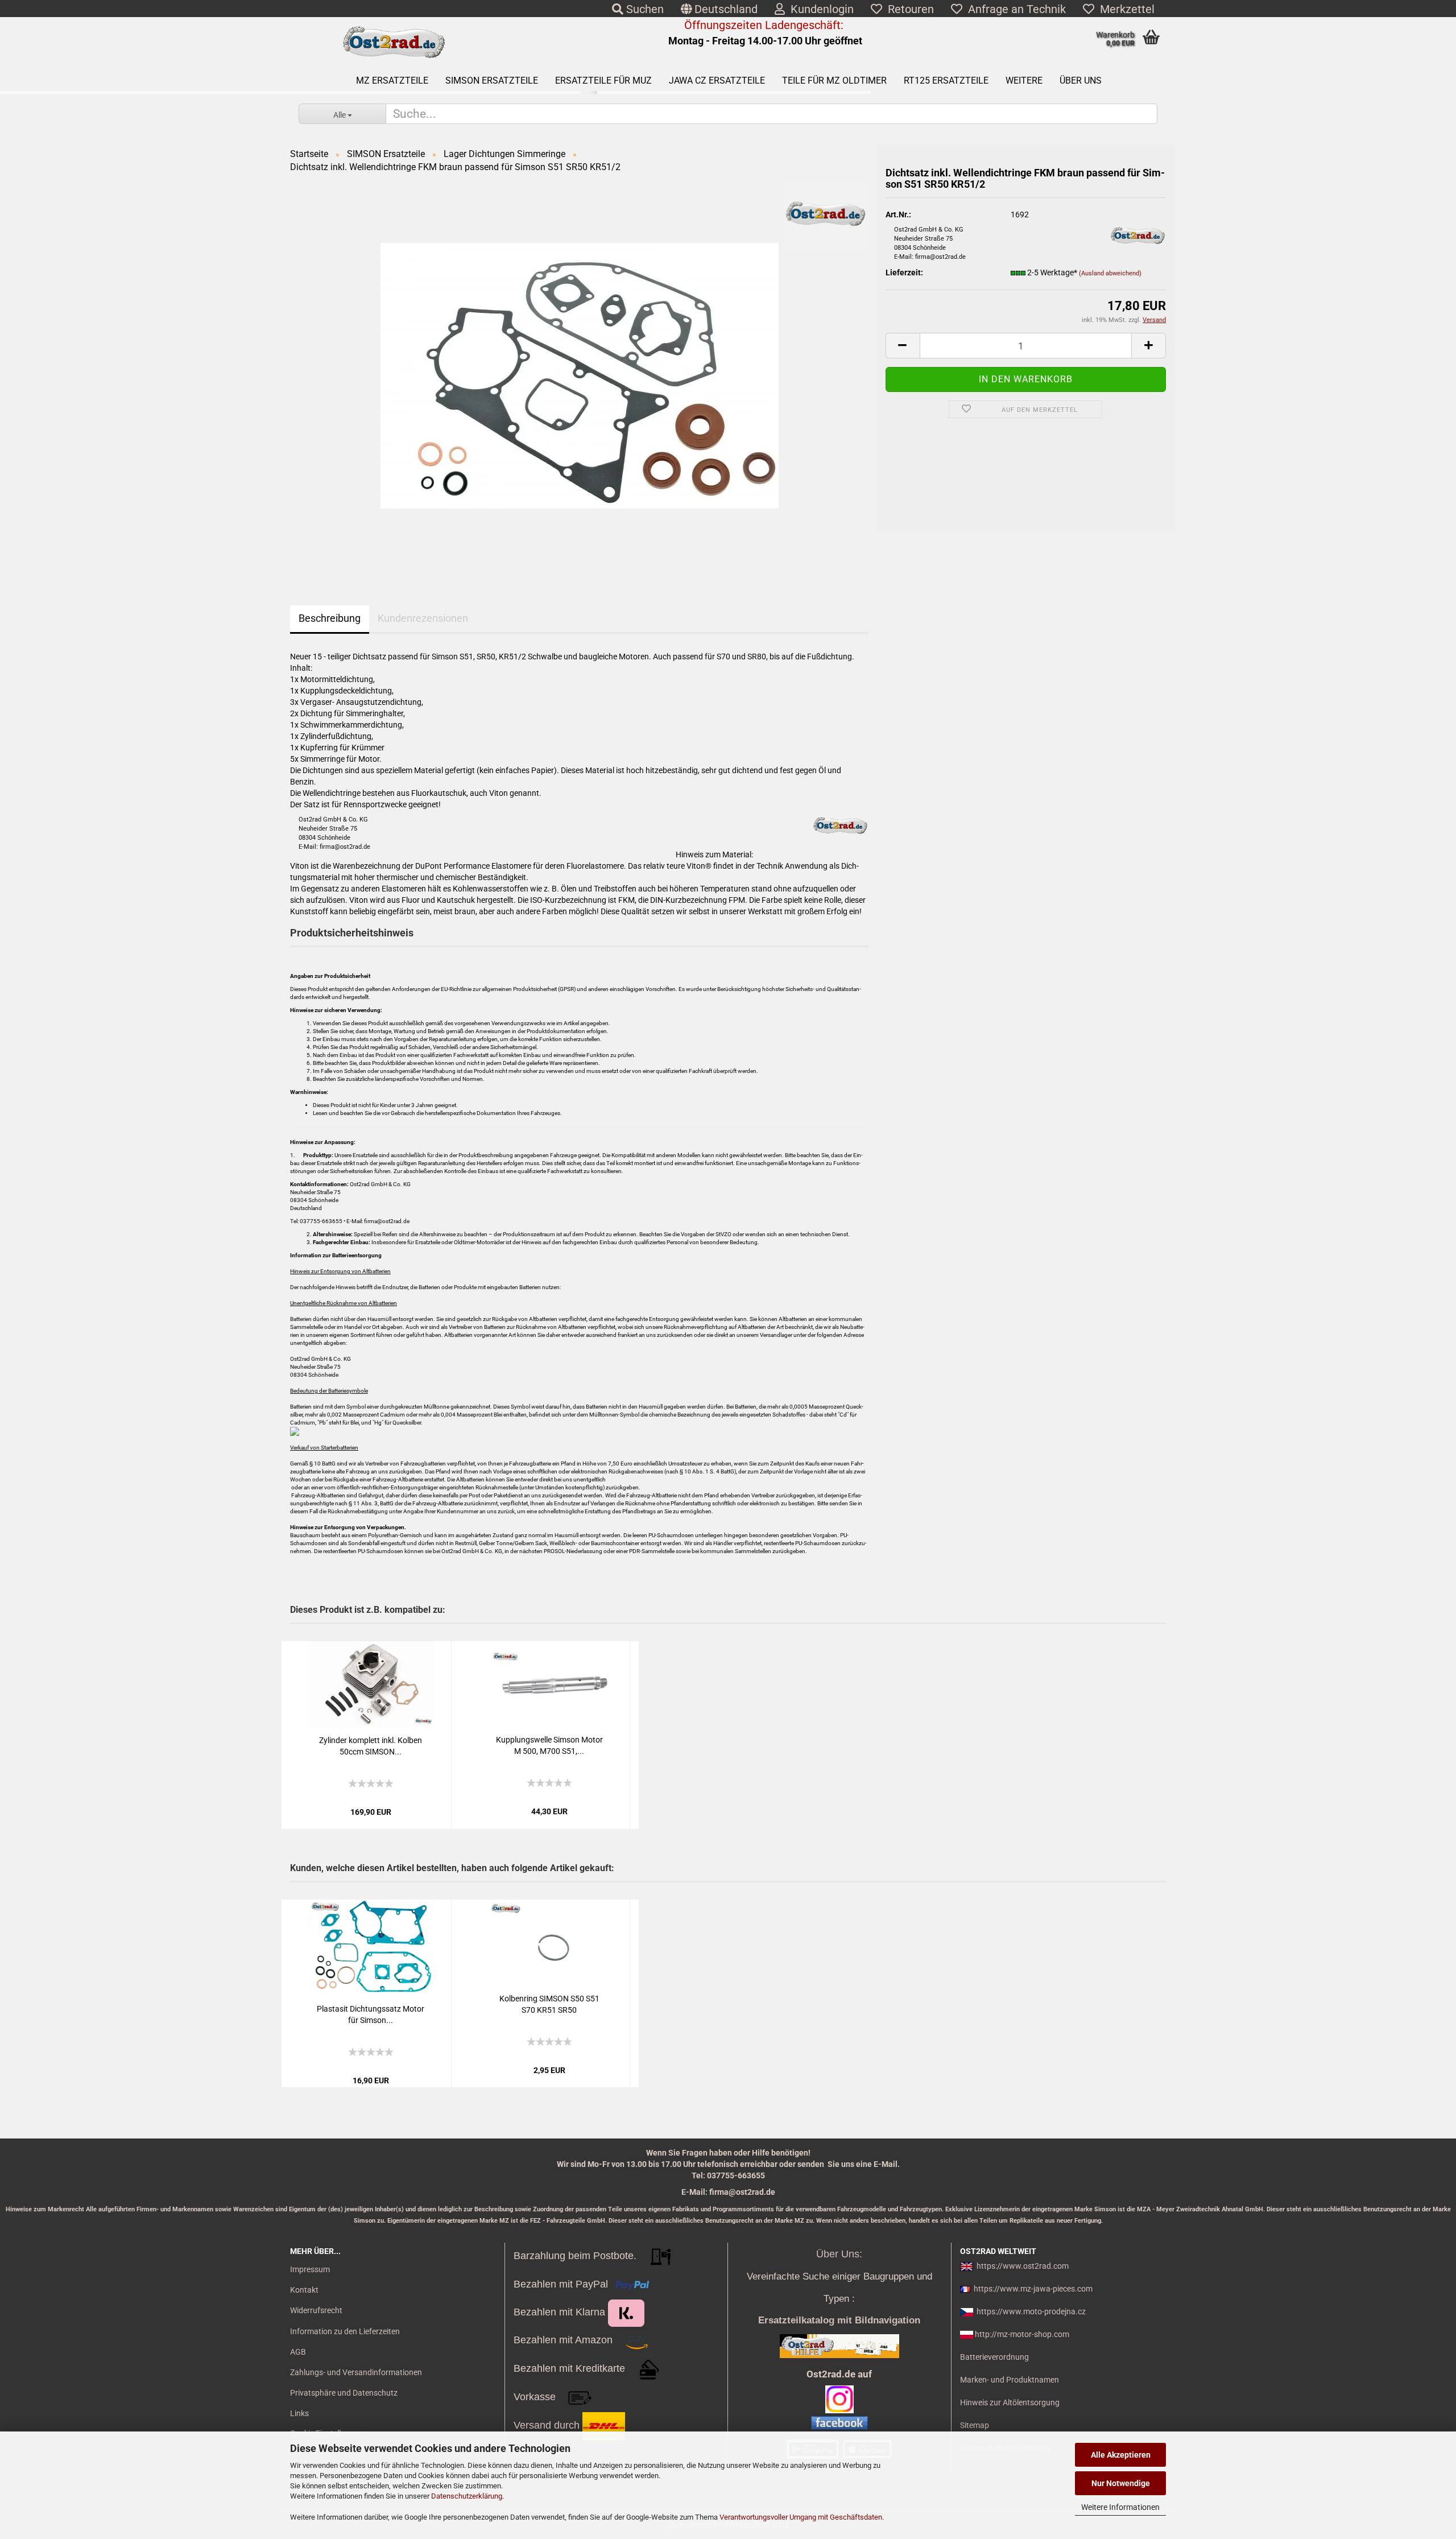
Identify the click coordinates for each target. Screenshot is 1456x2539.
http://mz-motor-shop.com (1022, 2334)
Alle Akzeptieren (1121, 2455)
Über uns (1081, 80)
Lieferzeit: (904, 273)
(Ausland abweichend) (1110, 273)
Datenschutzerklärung (467, 2496)
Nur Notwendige (1121, 2483)
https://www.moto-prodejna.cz (1031, 2311)
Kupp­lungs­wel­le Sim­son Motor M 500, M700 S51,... (549, 1745)
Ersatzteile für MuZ (603, 80)
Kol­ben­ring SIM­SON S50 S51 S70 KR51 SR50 (549, 2004)
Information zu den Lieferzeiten (345, 2331)
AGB (298, 2352)
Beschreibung (330, 618)
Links (299, 2413)
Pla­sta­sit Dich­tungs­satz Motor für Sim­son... (371, 2014)
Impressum (310, 2269)
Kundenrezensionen (423, 618)
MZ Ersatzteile (392, 80)
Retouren (908, 9)
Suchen (644, 9)
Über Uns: (839, 2254)
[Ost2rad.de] (393, 43)
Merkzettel (1124, 9)
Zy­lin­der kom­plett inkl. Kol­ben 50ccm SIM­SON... (371, 1746)
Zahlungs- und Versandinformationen (356, 2372)
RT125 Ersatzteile (946, 80)
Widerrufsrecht (316, 2310)
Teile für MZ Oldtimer (834, 80)
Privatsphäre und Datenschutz (344, 2393)
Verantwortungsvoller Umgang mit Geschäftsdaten (801, 2517)
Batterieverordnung (994, 2357)
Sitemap (975, 2425)
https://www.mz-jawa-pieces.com (1033, 2289)
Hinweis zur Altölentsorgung (1010, 2402)
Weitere (1024, 80)
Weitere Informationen (1120, 2507)
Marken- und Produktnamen (1010, 2380)
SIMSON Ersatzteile (492, 80)
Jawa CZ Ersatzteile (717, 80)
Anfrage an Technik (1014, 9)
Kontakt (304, 2290)
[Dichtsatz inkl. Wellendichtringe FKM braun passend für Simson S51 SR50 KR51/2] (580, 375)
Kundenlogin (819, 9)
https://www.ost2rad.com (1023, 2266)
